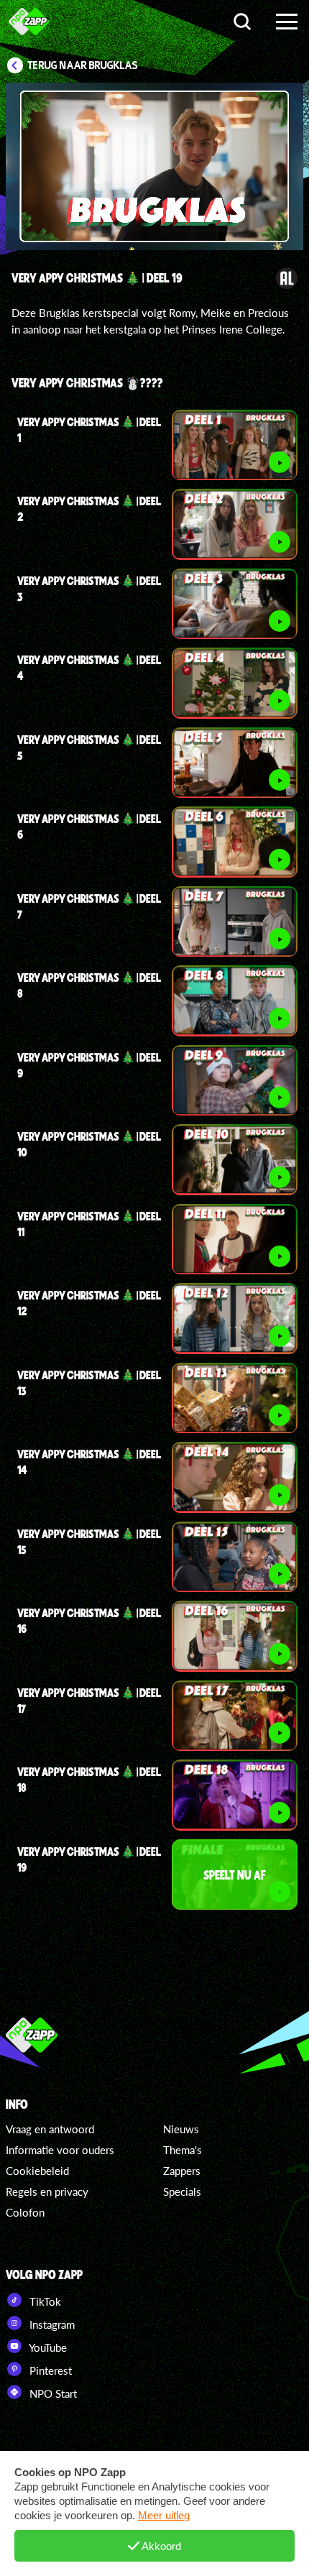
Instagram (51, 2324)
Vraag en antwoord (50, 2129)
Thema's (183, 2150)
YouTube (47, 2347)
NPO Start (52, 2393)
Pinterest (49, 2370)
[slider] (157, 232)
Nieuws (181, 2129)
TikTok (44, 2301)
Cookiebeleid (37, 2171)
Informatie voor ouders (60, 2150)
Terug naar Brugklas (83, 65)
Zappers (182, 2171)
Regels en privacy (47, 2191)
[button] (78, 169)
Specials (182, 2191)
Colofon (25, 2212)
